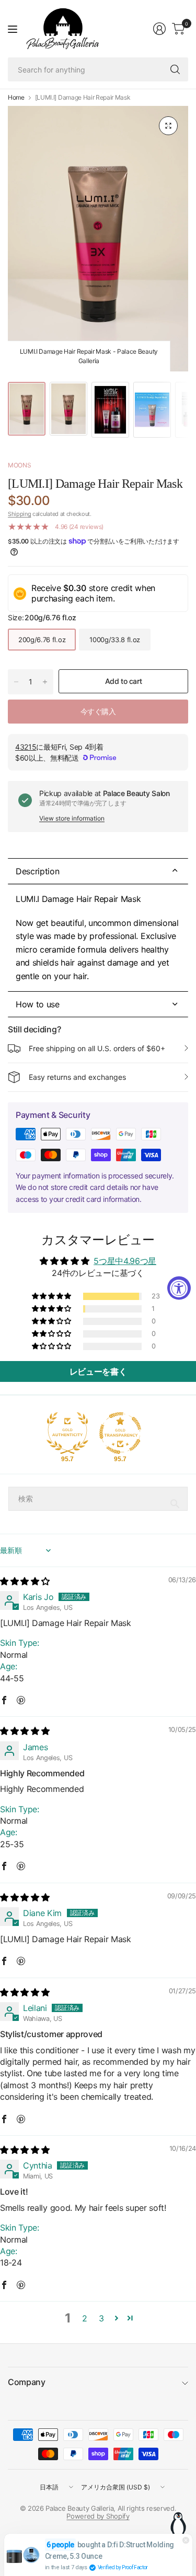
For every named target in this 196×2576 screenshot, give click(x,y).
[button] (52, 1296)
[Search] (175, 69)
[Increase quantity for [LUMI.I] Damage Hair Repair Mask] (45, 682)
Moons (19, 465)
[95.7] (67, 1433)
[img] (25, 1581)
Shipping (19, 514)
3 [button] (101, 2318)
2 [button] (85, 2318)
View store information (72, 818)
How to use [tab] (38, 1004)
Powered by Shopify (98, 2516)
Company (27, 2382)
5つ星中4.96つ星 (125, 1261)
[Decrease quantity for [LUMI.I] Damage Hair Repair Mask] (16, 682)
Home (16, 98)
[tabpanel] (98, 938)
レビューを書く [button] (98, 1371)
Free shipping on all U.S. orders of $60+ (97, 1048)
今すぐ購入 (98, 711)
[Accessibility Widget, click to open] (179, 1288)
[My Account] (159, 29)
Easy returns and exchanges (77, 1077)
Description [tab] (37, 871)
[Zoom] (168, 126)
